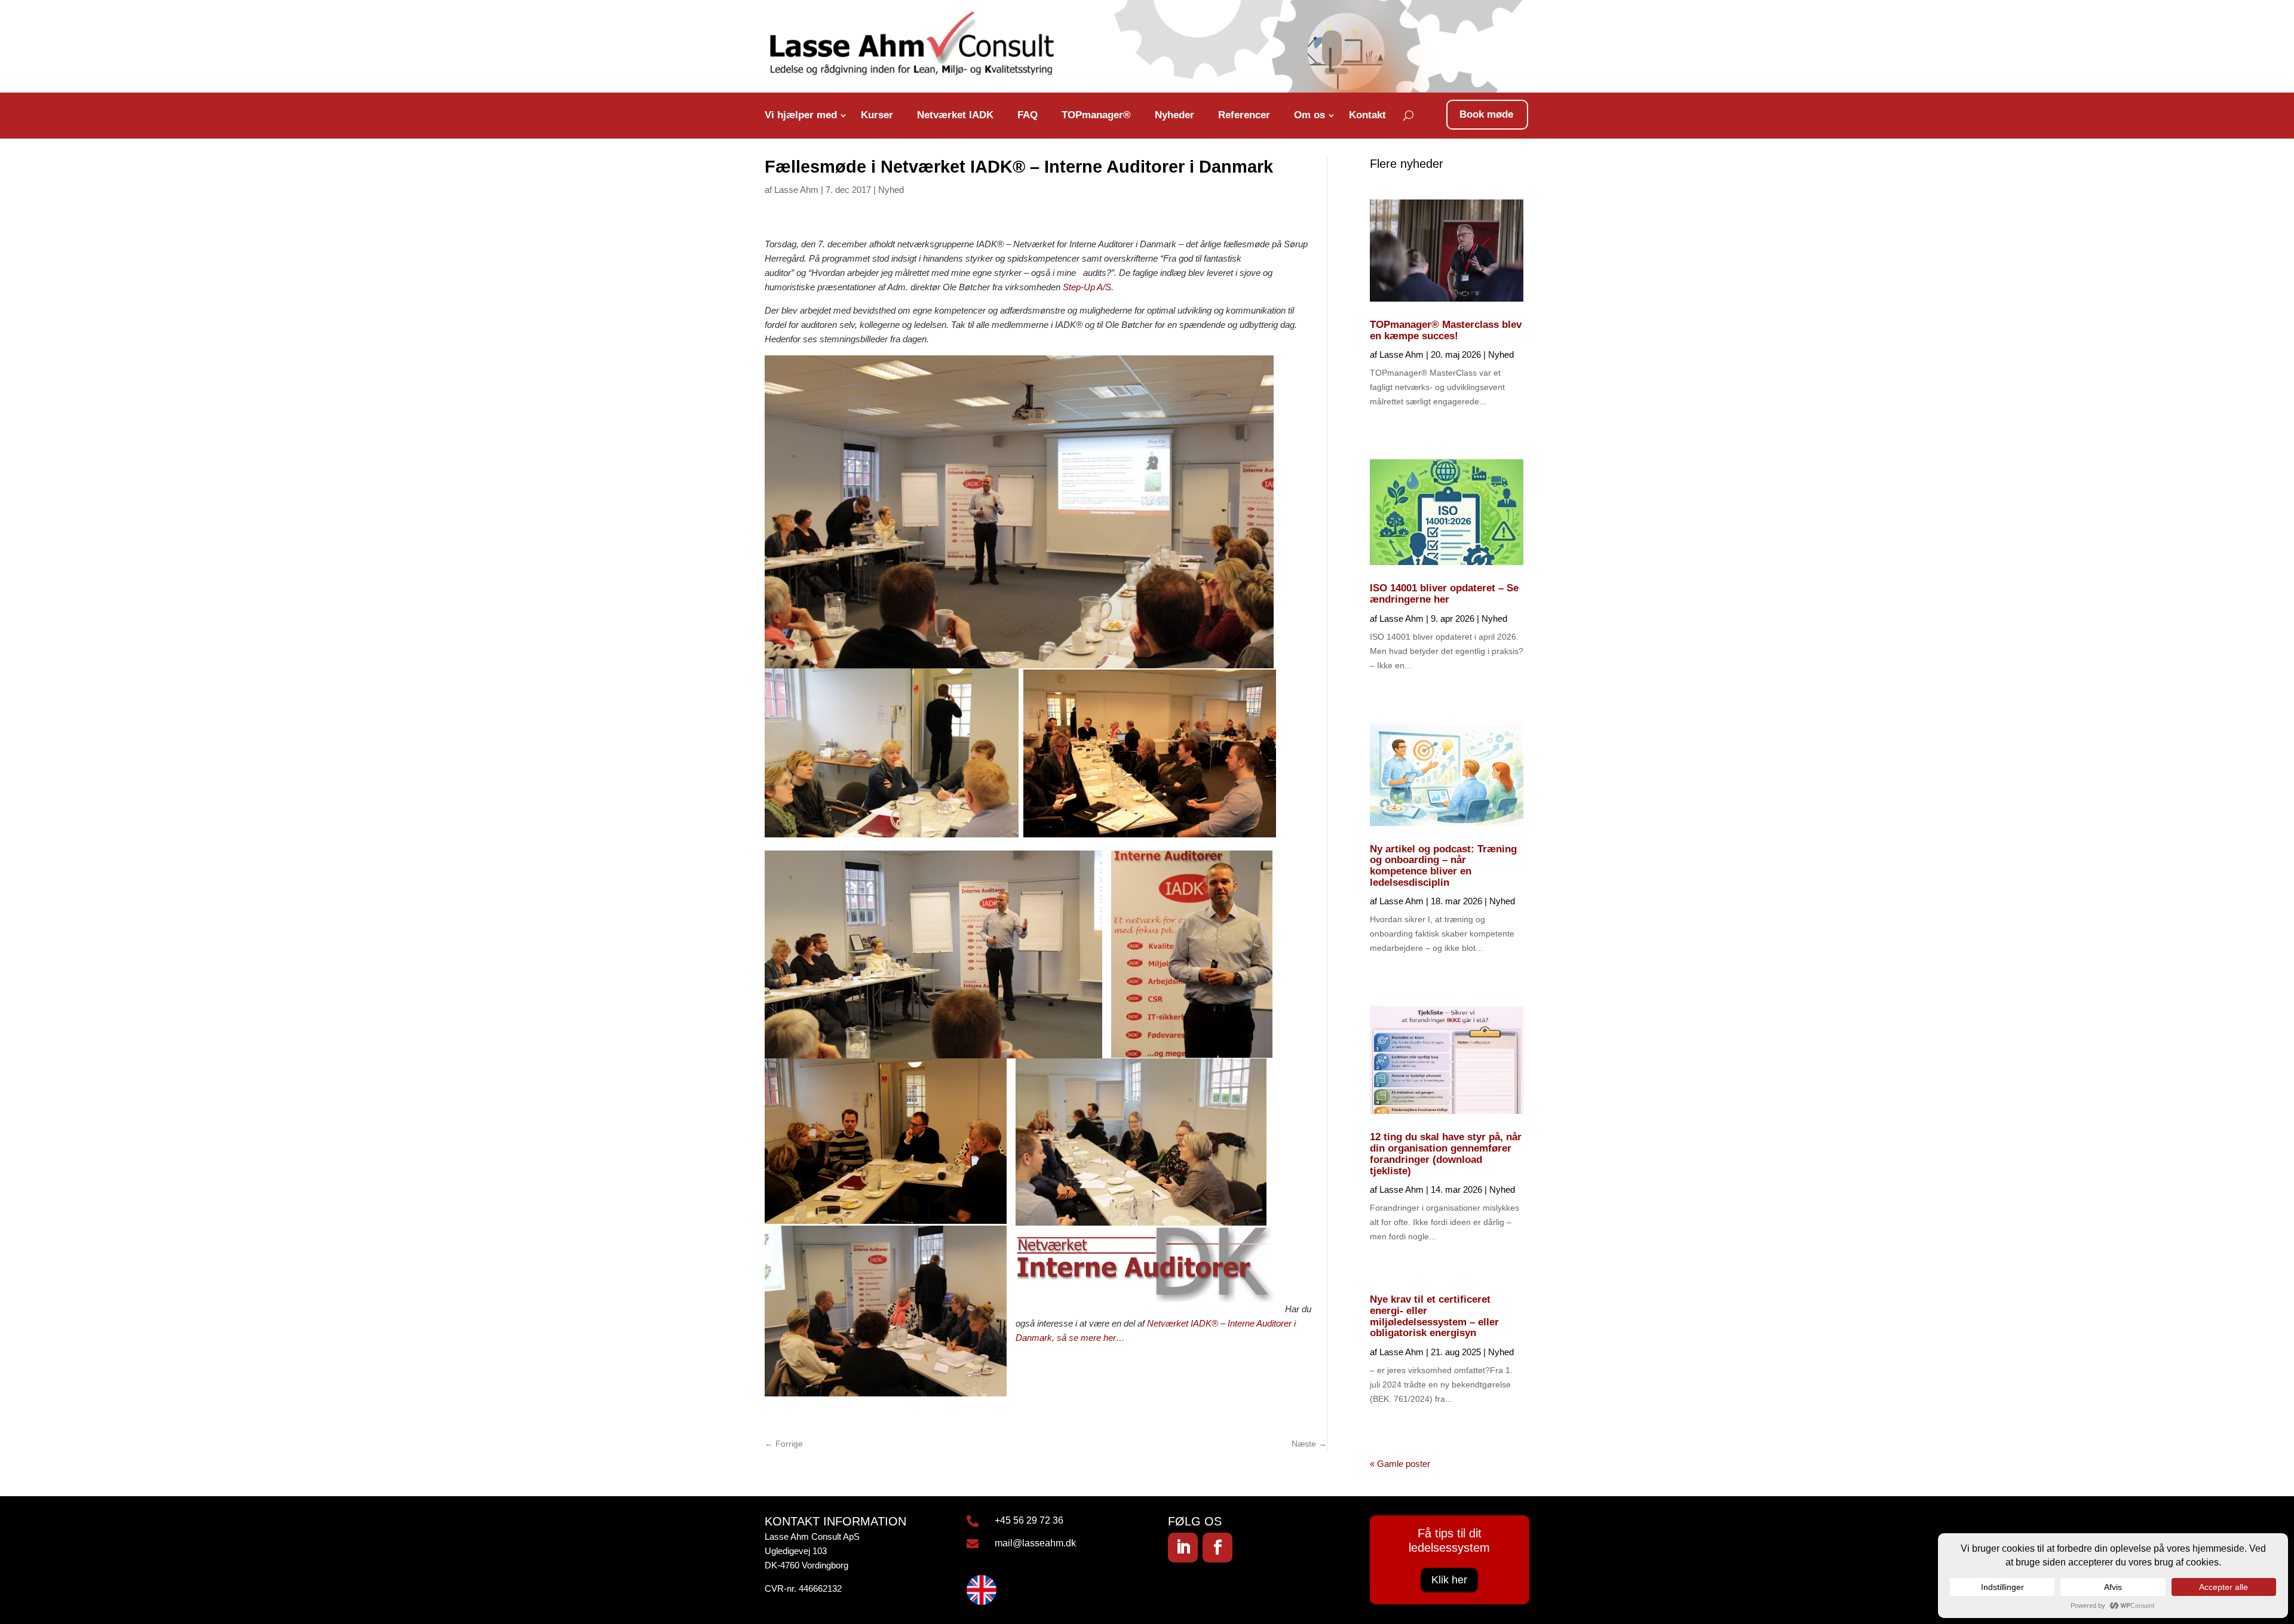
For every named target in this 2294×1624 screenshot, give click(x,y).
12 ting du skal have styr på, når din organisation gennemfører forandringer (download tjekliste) (1446, 1154)
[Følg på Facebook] (1217, 1548)
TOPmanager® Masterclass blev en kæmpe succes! (1446, 330)
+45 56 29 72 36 (1029, 1520)
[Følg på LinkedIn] (1183, 1548)
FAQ (1028, 115)
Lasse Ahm (796, 190)
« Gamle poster (1400, 1464)
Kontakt (1367, 115)
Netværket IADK (955, 115)
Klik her (1449, 1580)
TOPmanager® (1096, 115)
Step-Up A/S (1087, 287)
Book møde (1486, 114)
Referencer (1244, 115)
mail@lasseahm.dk (1035, 1543)
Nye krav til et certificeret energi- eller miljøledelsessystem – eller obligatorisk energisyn (1434, 1316)
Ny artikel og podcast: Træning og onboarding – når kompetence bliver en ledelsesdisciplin (1443, 866)
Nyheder (1174, 115)
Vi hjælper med (801, 115)
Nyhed (891, 190)
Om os (1309, 115)
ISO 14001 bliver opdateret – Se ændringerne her (1444, 594)
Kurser (877, 115)
